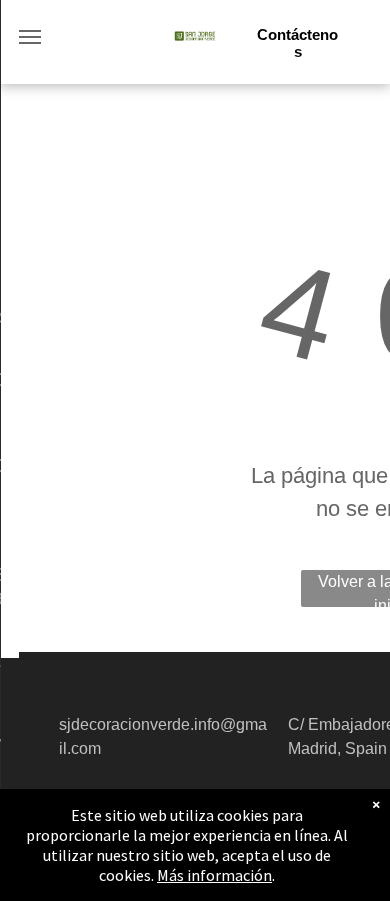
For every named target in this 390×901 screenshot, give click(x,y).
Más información (214, 875)
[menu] (30, 37)
